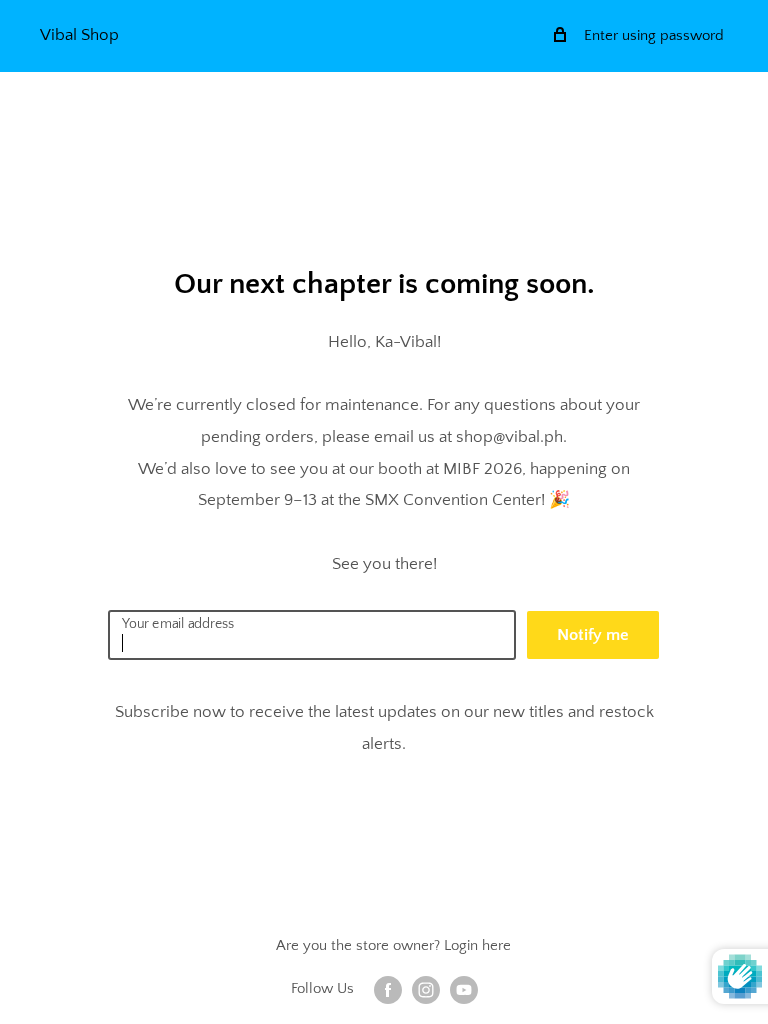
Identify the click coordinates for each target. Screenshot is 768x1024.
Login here (477, 945)
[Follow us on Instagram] (426, 989)
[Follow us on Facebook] (388, 989)
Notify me (593, 635)
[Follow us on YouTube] (464, 989)
